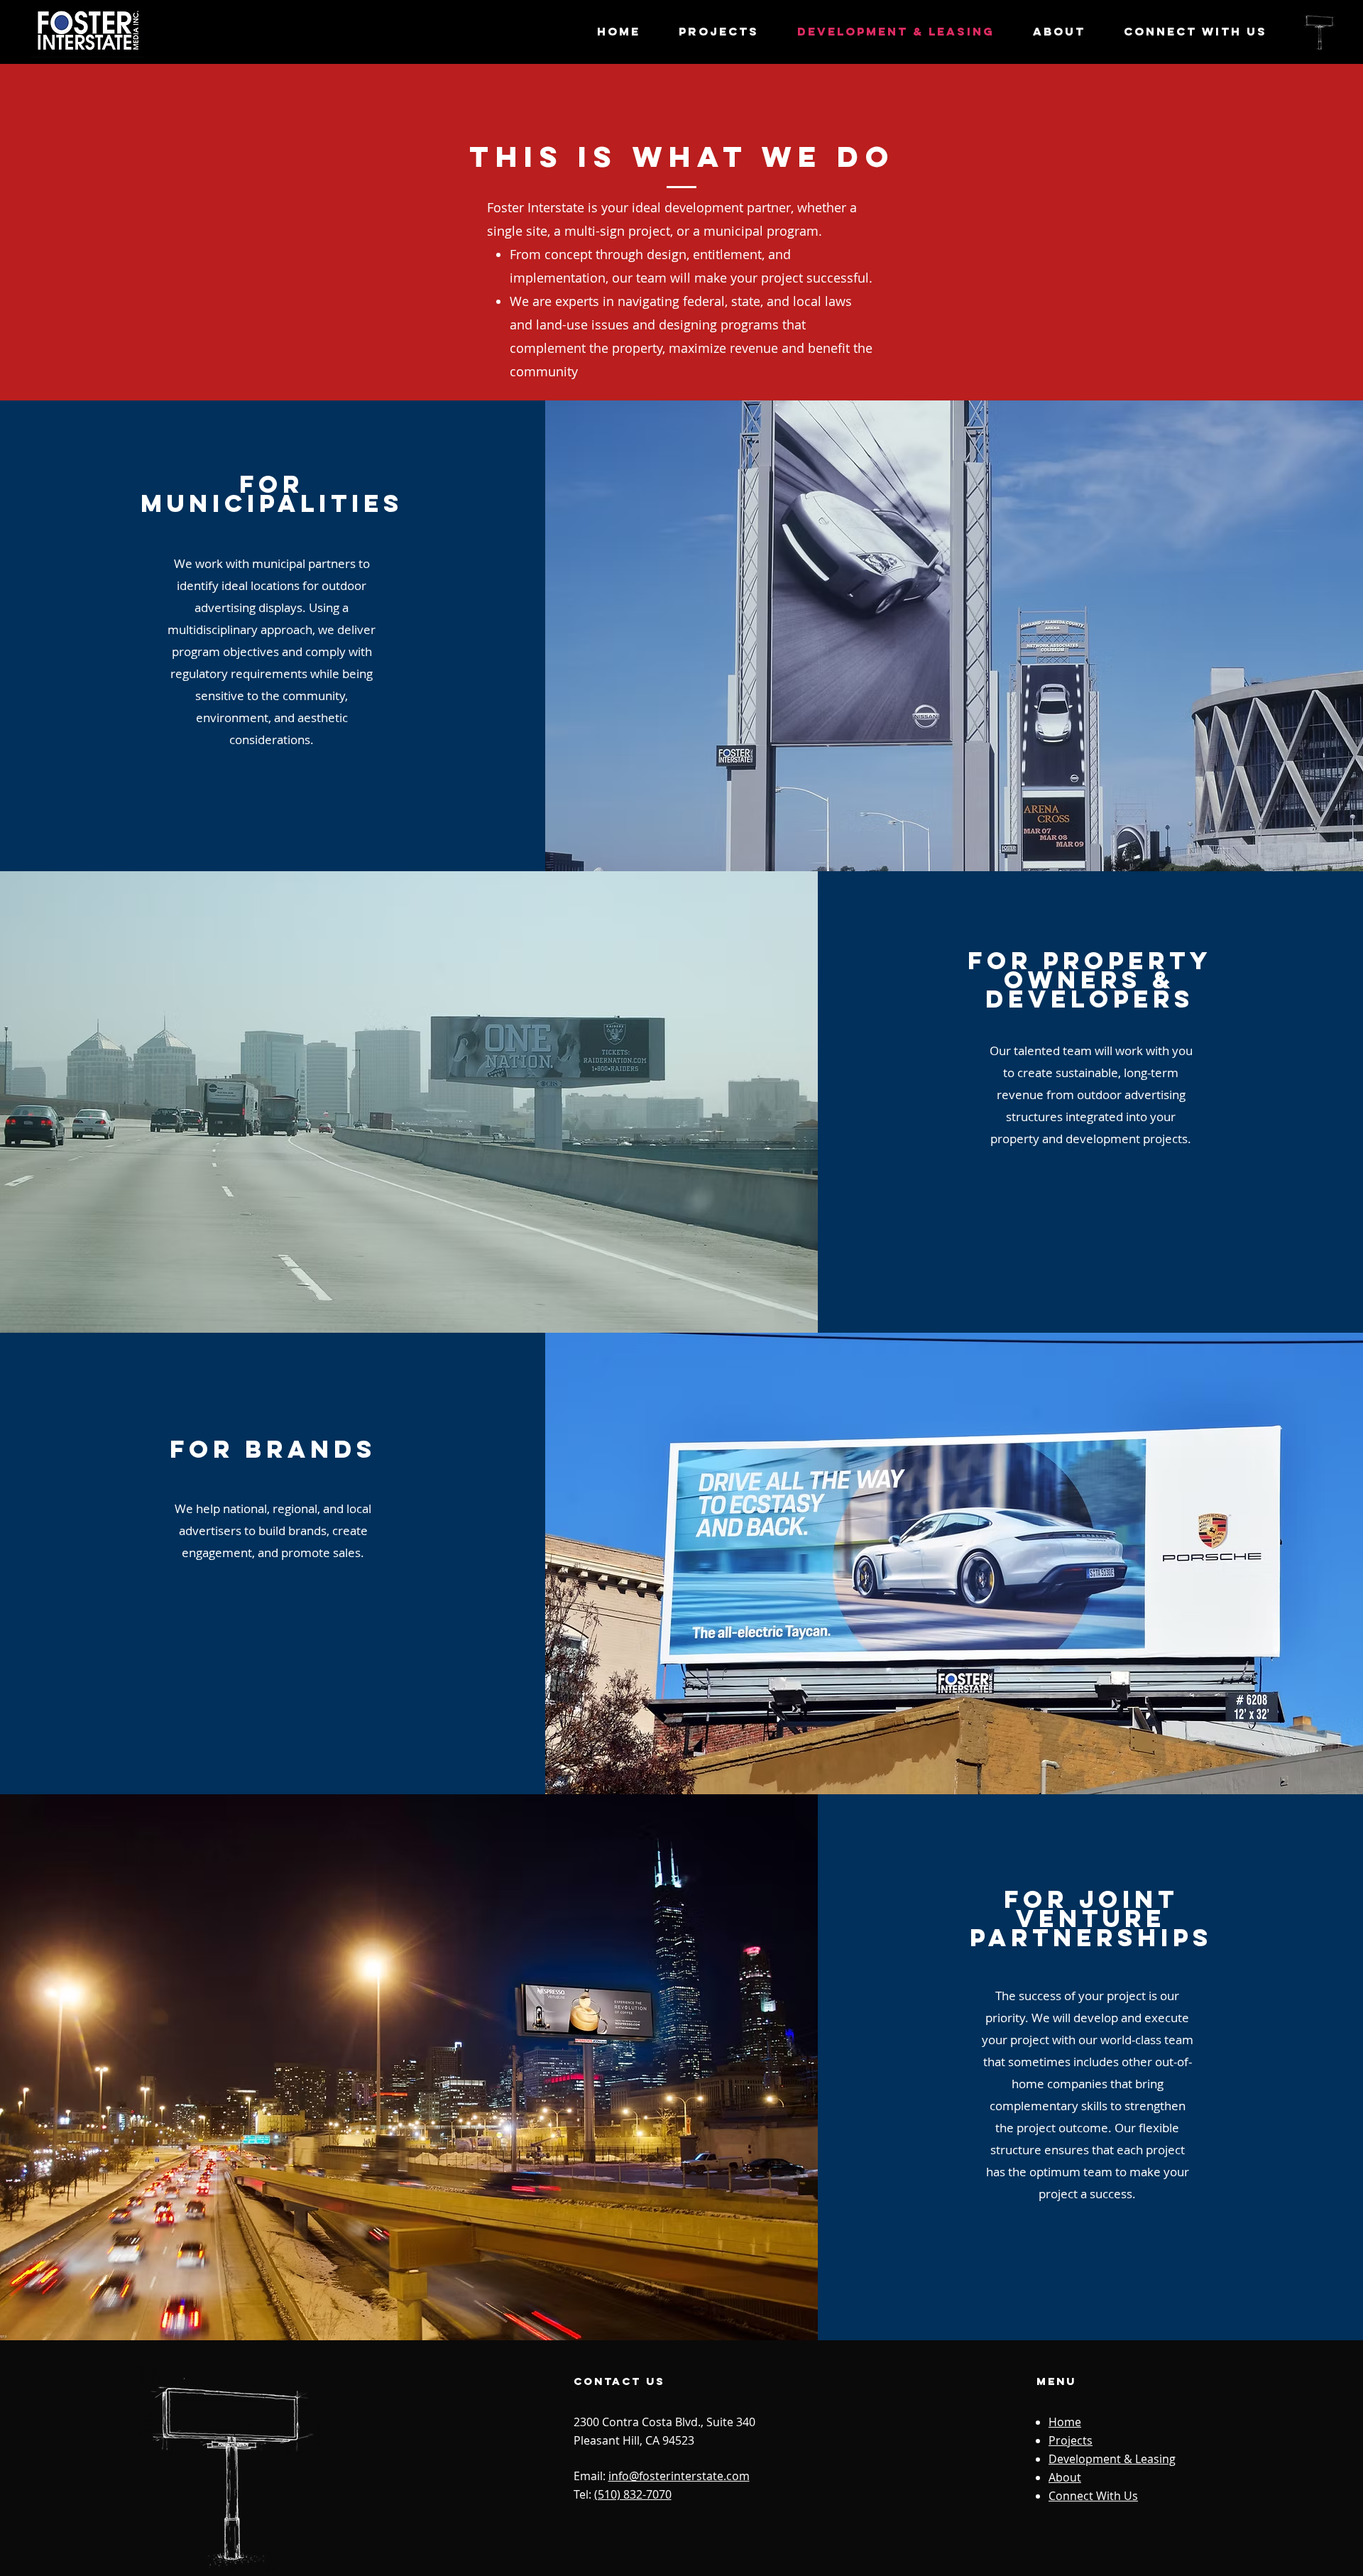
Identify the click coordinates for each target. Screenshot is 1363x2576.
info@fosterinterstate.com (679, 2476)
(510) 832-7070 (633, 2494)
